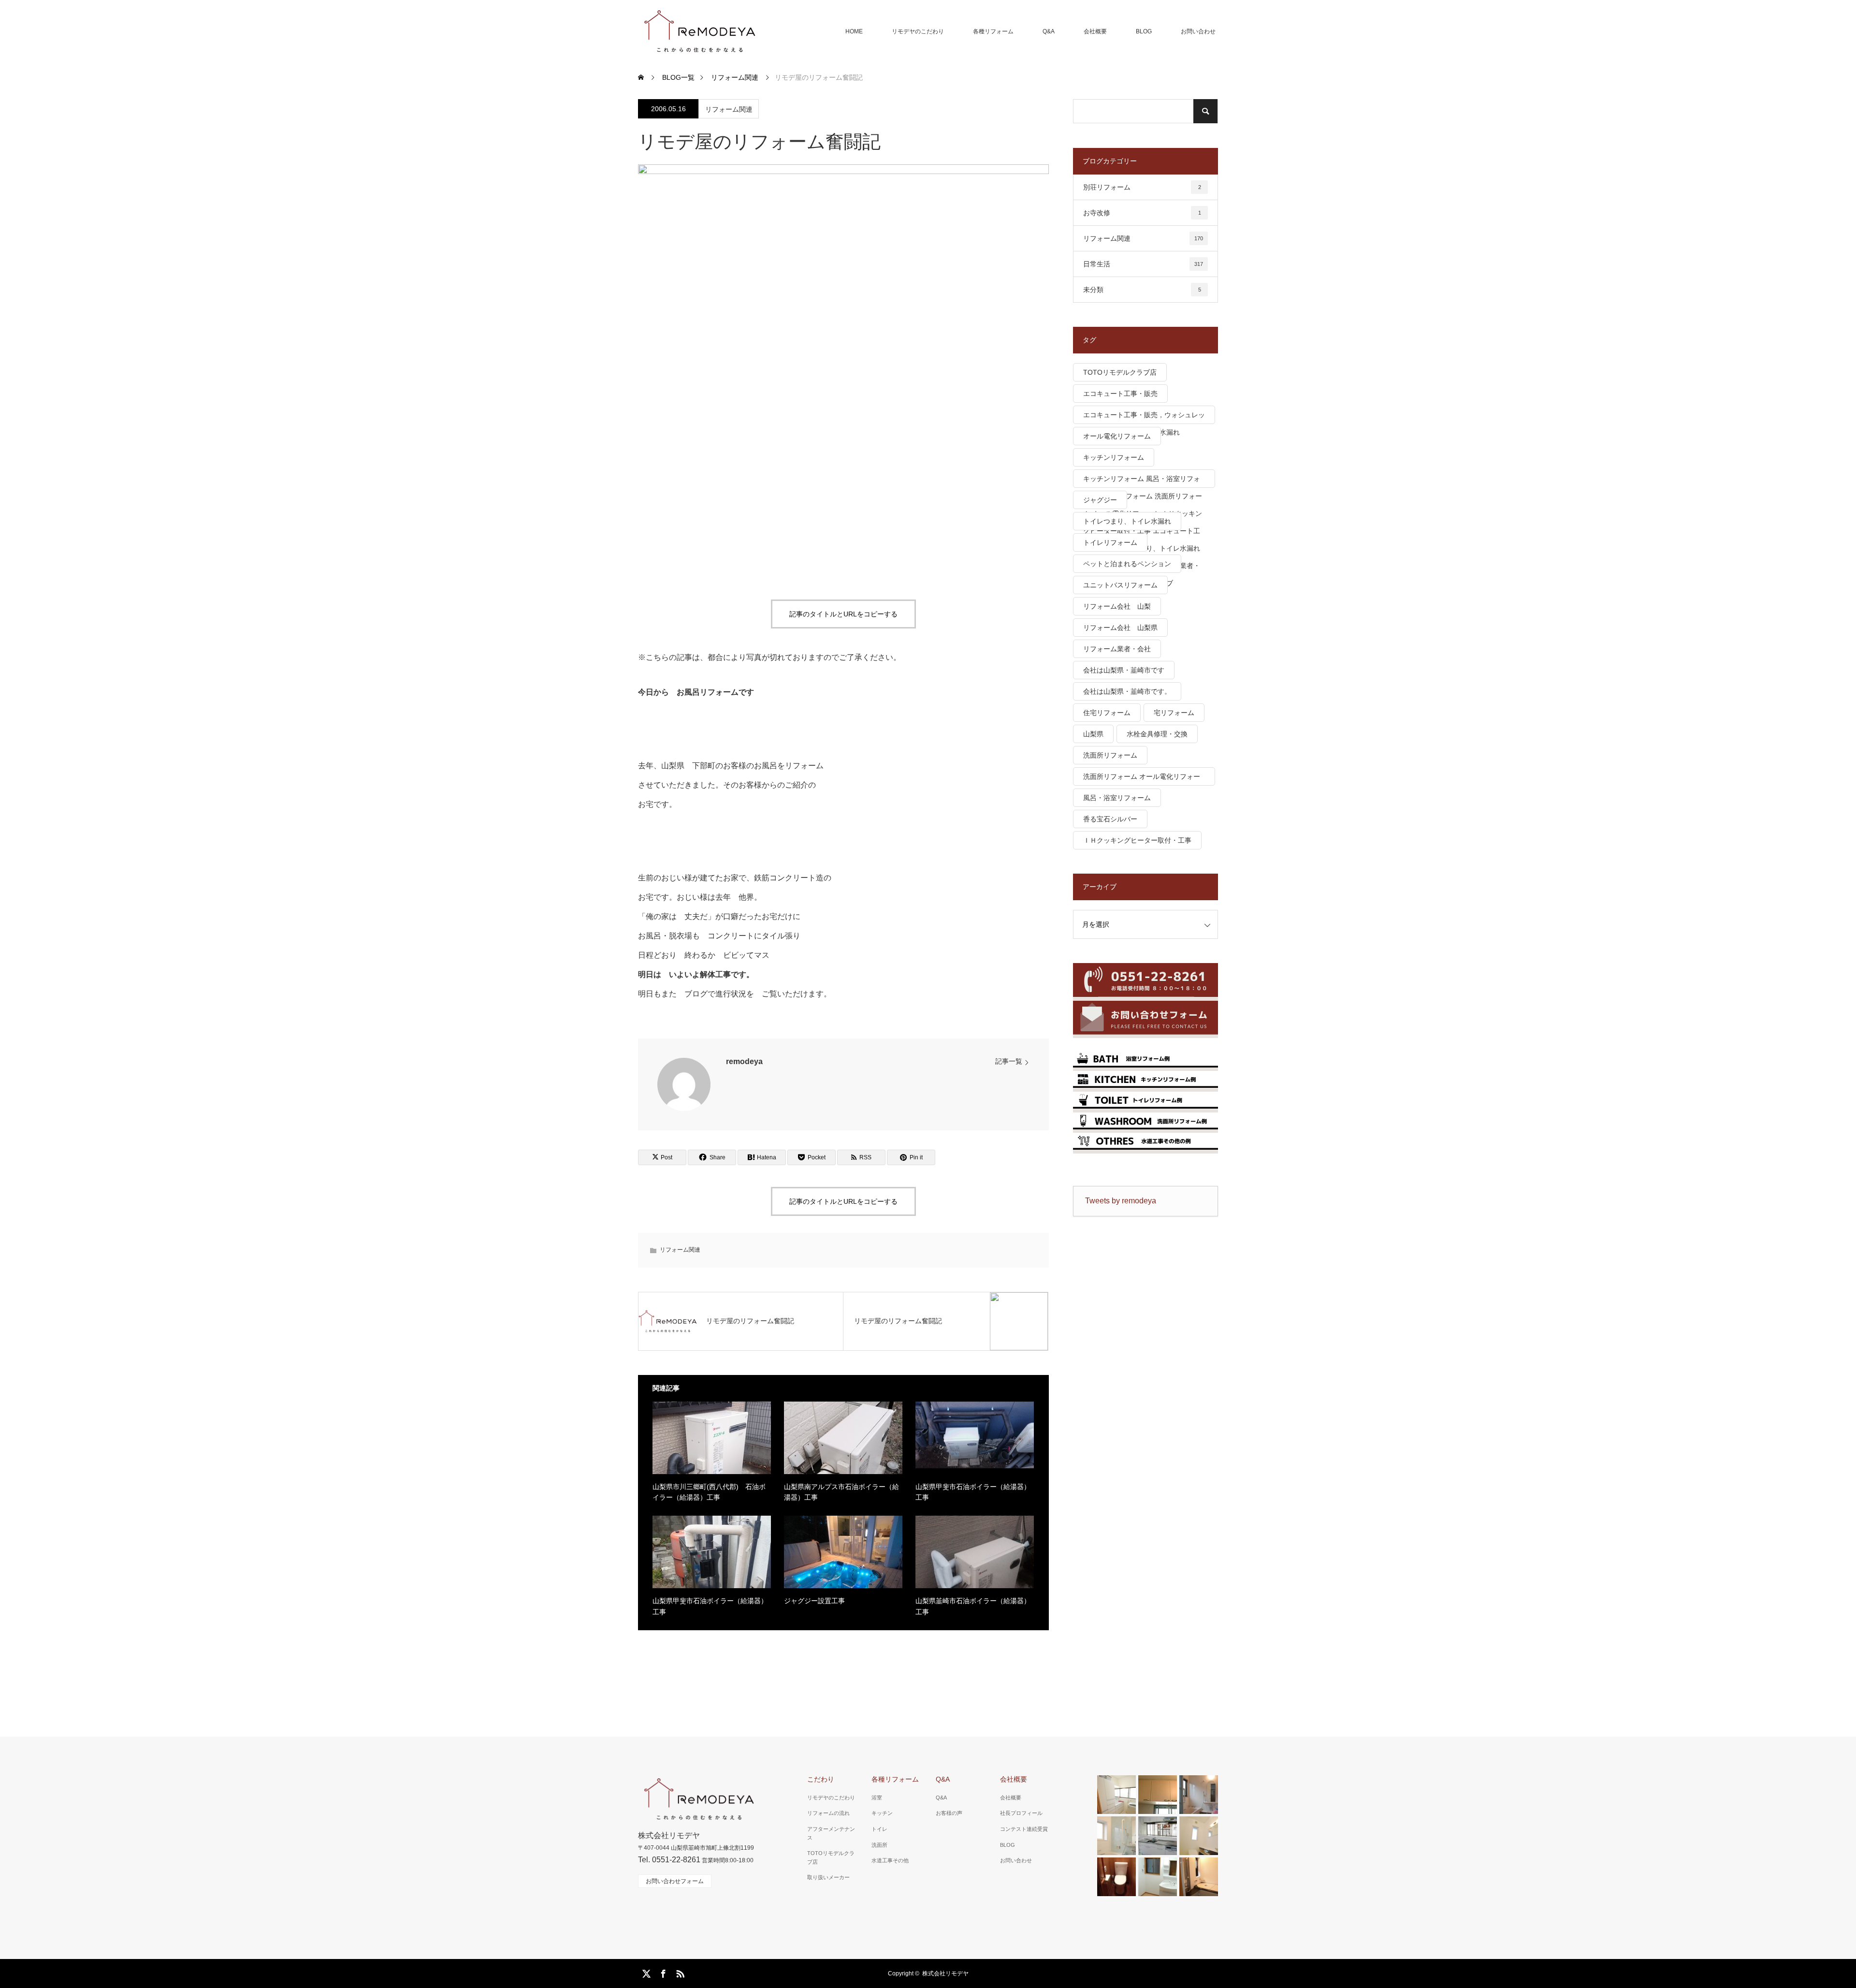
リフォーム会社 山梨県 (1120, 628)
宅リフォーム (1174, 713)
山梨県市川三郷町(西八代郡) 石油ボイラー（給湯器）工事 (709, 1492)
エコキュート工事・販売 (1120, 394)
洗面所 (879, 1845)
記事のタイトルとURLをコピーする (843, 614)
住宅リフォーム (1107, 713)
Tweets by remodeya (1121, 1201)
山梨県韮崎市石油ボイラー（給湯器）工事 (973, 1606)
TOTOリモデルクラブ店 (1120, 372)
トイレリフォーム (1110, 542)
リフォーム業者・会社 (1117, 649)
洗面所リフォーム (1110, 755)
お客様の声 (949, 1813)
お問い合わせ (1198, 31)
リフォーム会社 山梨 (1117, 606)
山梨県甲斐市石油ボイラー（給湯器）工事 (973, 1492)
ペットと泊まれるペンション (1127, 564)
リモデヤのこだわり (918, 31)
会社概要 (1095, 31)
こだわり (821, 1779)
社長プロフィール (1021, 1813)
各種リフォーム (993, 31)
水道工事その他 (890, 1860)
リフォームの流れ (828, 1813)
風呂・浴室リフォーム (1117, 798)
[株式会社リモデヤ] (699, 31)
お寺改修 (1142, 213)
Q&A (1049, 31)
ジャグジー (1100, 500)
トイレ (879, 1829)
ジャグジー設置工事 (814, 1601)
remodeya (744, 1061)
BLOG (1144, 31)
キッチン (882, 1813)
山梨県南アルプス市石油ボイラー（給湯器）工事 (841, 1492)
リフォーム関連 (729, 109)
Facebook (662, 1972)
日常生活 (1143, 264)
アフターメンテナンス (831, 1833)
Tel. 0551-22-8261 (669, 1860)
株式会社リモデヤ (945, 1973)
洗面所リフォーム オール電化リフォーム (1142, 779)
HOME (854, 31)
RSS (679, 1972)
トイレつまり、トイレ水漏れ (1127, 521)
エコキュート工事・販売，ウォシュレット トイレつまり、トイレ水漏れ (1144, 417)
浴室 (877, 1798)
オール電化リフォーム (1117, 436)
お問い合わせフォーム (675, 1881)
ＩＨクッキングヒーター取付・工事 (1137, 840)
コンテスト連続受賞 (1024, 1829)
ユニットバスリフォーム (1120, 585)
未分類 (1142, 290)
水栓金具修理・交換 (1157, 734)
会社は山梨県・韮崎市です (1124, 670)
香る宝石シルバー (1110, 819)
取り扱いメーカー (828, 1877)
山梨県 (1093, 734)
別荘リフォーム (1142, 187)
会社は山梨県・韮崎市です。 (1127, 691)
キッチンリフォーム (1114, 457)
